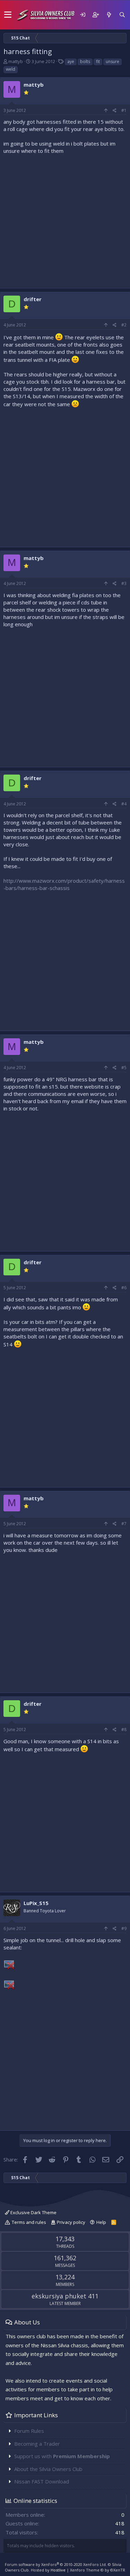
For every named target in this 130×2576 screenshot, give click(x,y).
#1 (124, 110)
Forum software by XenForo (56, 2564)
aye (71, 62)
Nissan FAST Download (42, 2481)
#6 (124, 1288)
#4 (124, 804)
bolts (85, 62)
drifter (33, 299)
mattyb (16, 61)
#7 (124, 1524)
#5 (124, 1068)
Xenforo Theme (98, 2570)
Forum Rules (29, 2431)
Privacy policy (71, 2222)
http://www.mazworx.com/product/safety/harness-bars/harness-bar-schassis (64, 884)
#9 (124, 1928)
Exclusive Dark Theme (33, 2212)
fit (98, 62)
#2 (124, 325)
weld (11, 69)
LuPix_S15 (36, 1903)
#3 (124, 583)
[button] (8, 15)
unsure (112, 62)
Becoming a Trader (37, 2444)
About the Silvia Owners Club (48, 2469)
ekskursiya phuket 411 (65, 2296)
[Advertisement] (65, 220)
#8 (124, 1730)
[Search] (122, 15)
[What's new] (109, 15)
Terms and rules (29, 2222)
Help (101, 2222)
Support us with (62, 2456)
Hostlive (58, 2570)
